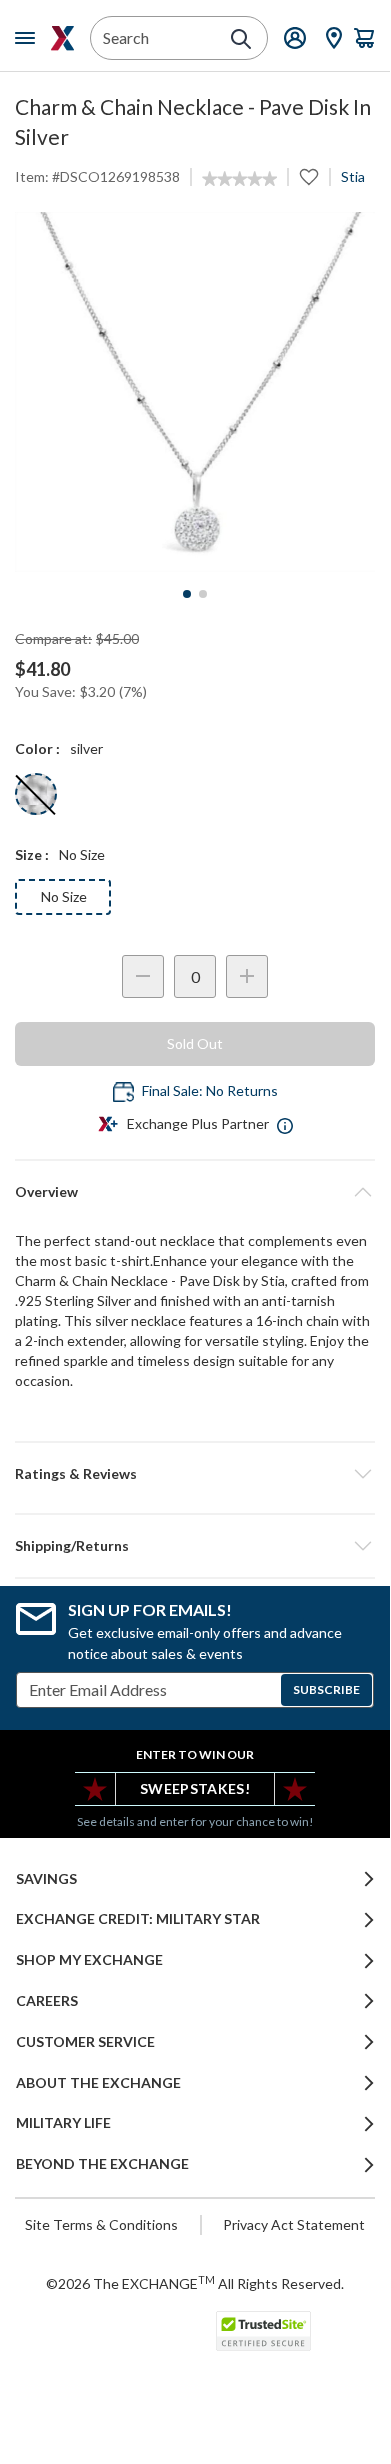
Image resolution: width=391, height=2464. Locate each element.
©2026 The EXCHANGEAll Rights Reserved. (195, 2283)
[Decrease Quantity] (143, 976)
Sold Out (195, 1043)
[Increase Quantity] (247, 976)
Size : (32, 854)
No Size (64, 896)
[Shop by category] (29, 38)
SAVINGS (46, 1879)
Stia (353, 176)
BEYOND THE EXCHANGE (102, 2164)
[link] (239, 179)
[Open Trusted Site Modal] (263, 2331)
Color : (37, 748)
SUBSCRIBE (326, 1689)
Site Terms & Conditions (101, 2224)
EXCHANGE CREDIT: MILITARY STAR (138, 1919)
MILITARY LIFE (63, 2123)
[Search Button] (241, 39)
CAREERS (47, 2001)
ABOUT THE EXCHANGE (98, 2083)
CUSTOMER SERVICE (85, 2042)
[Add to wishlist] (309, 177)
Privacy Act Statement (294, 2224)
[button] (195, 1474)
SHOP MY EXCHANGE (89, 1960)
